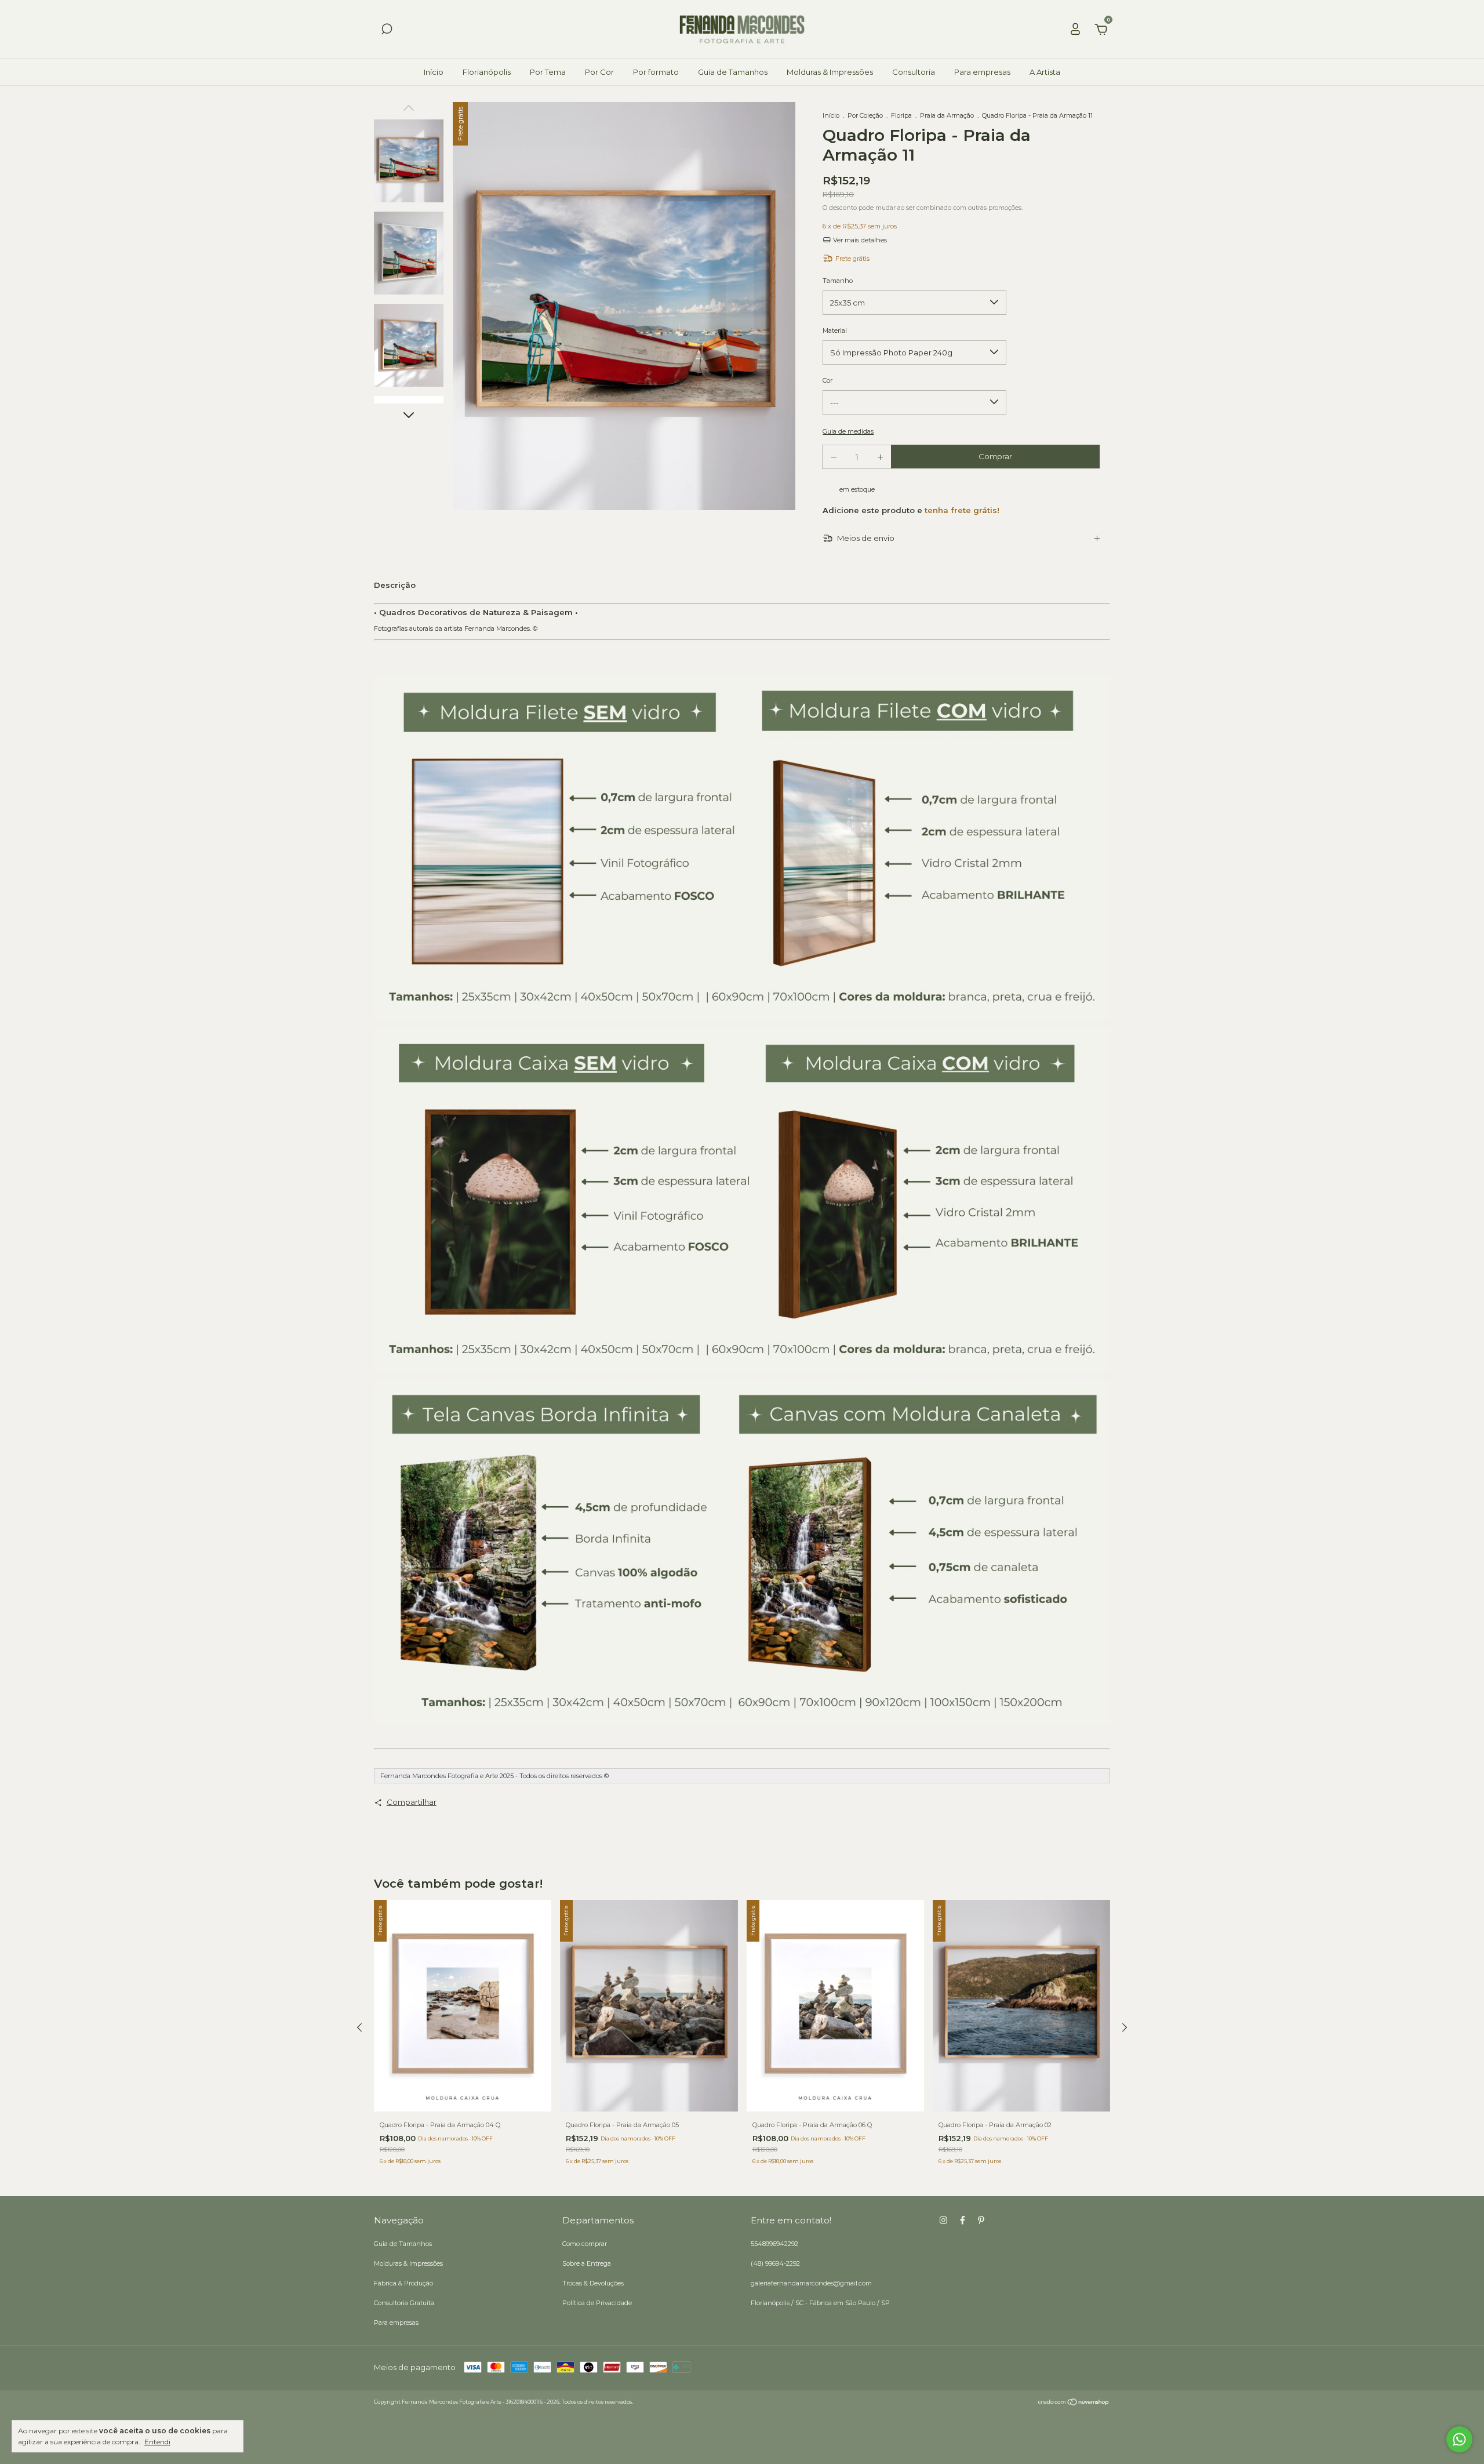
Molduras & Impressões (830, 72)
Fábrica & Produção (403, 2283)
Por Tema (548, 72)
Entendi (157, 2442)
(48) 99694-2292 (775, 2263)
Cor (828, 380)
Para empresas (982, 72)
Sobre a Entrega (587, 2263)
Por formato (656, 72)
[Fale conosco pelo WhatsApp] (1459, 2439)
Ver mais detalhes (859, 240)
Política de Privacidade (597, 2303)
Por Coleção (865, 115)
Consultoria (914, 72)
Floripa (901, 115)
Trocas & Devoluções (593, 2283)
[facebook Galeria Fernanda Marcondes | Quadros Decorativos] (963, 2220)
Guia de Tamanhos (733, 72)
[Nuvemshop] (1074, 2403)
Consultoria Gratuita (404, 2303)
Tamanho (838, 281)
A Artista (1045, 72)
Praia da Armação (948, 115)
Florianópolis (487, 72)
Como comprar (585, 2244)
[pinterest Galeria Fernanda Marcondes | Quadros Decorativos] (981, 2220)
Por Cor (599, 72)
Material (835, 330)
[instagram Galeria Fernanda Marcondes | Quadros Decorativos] (943, 2220)
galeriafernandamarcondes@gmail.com (811, 2283)
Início (434, 72)
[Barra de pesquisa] (387, 31)
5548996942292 (774, 2244)
